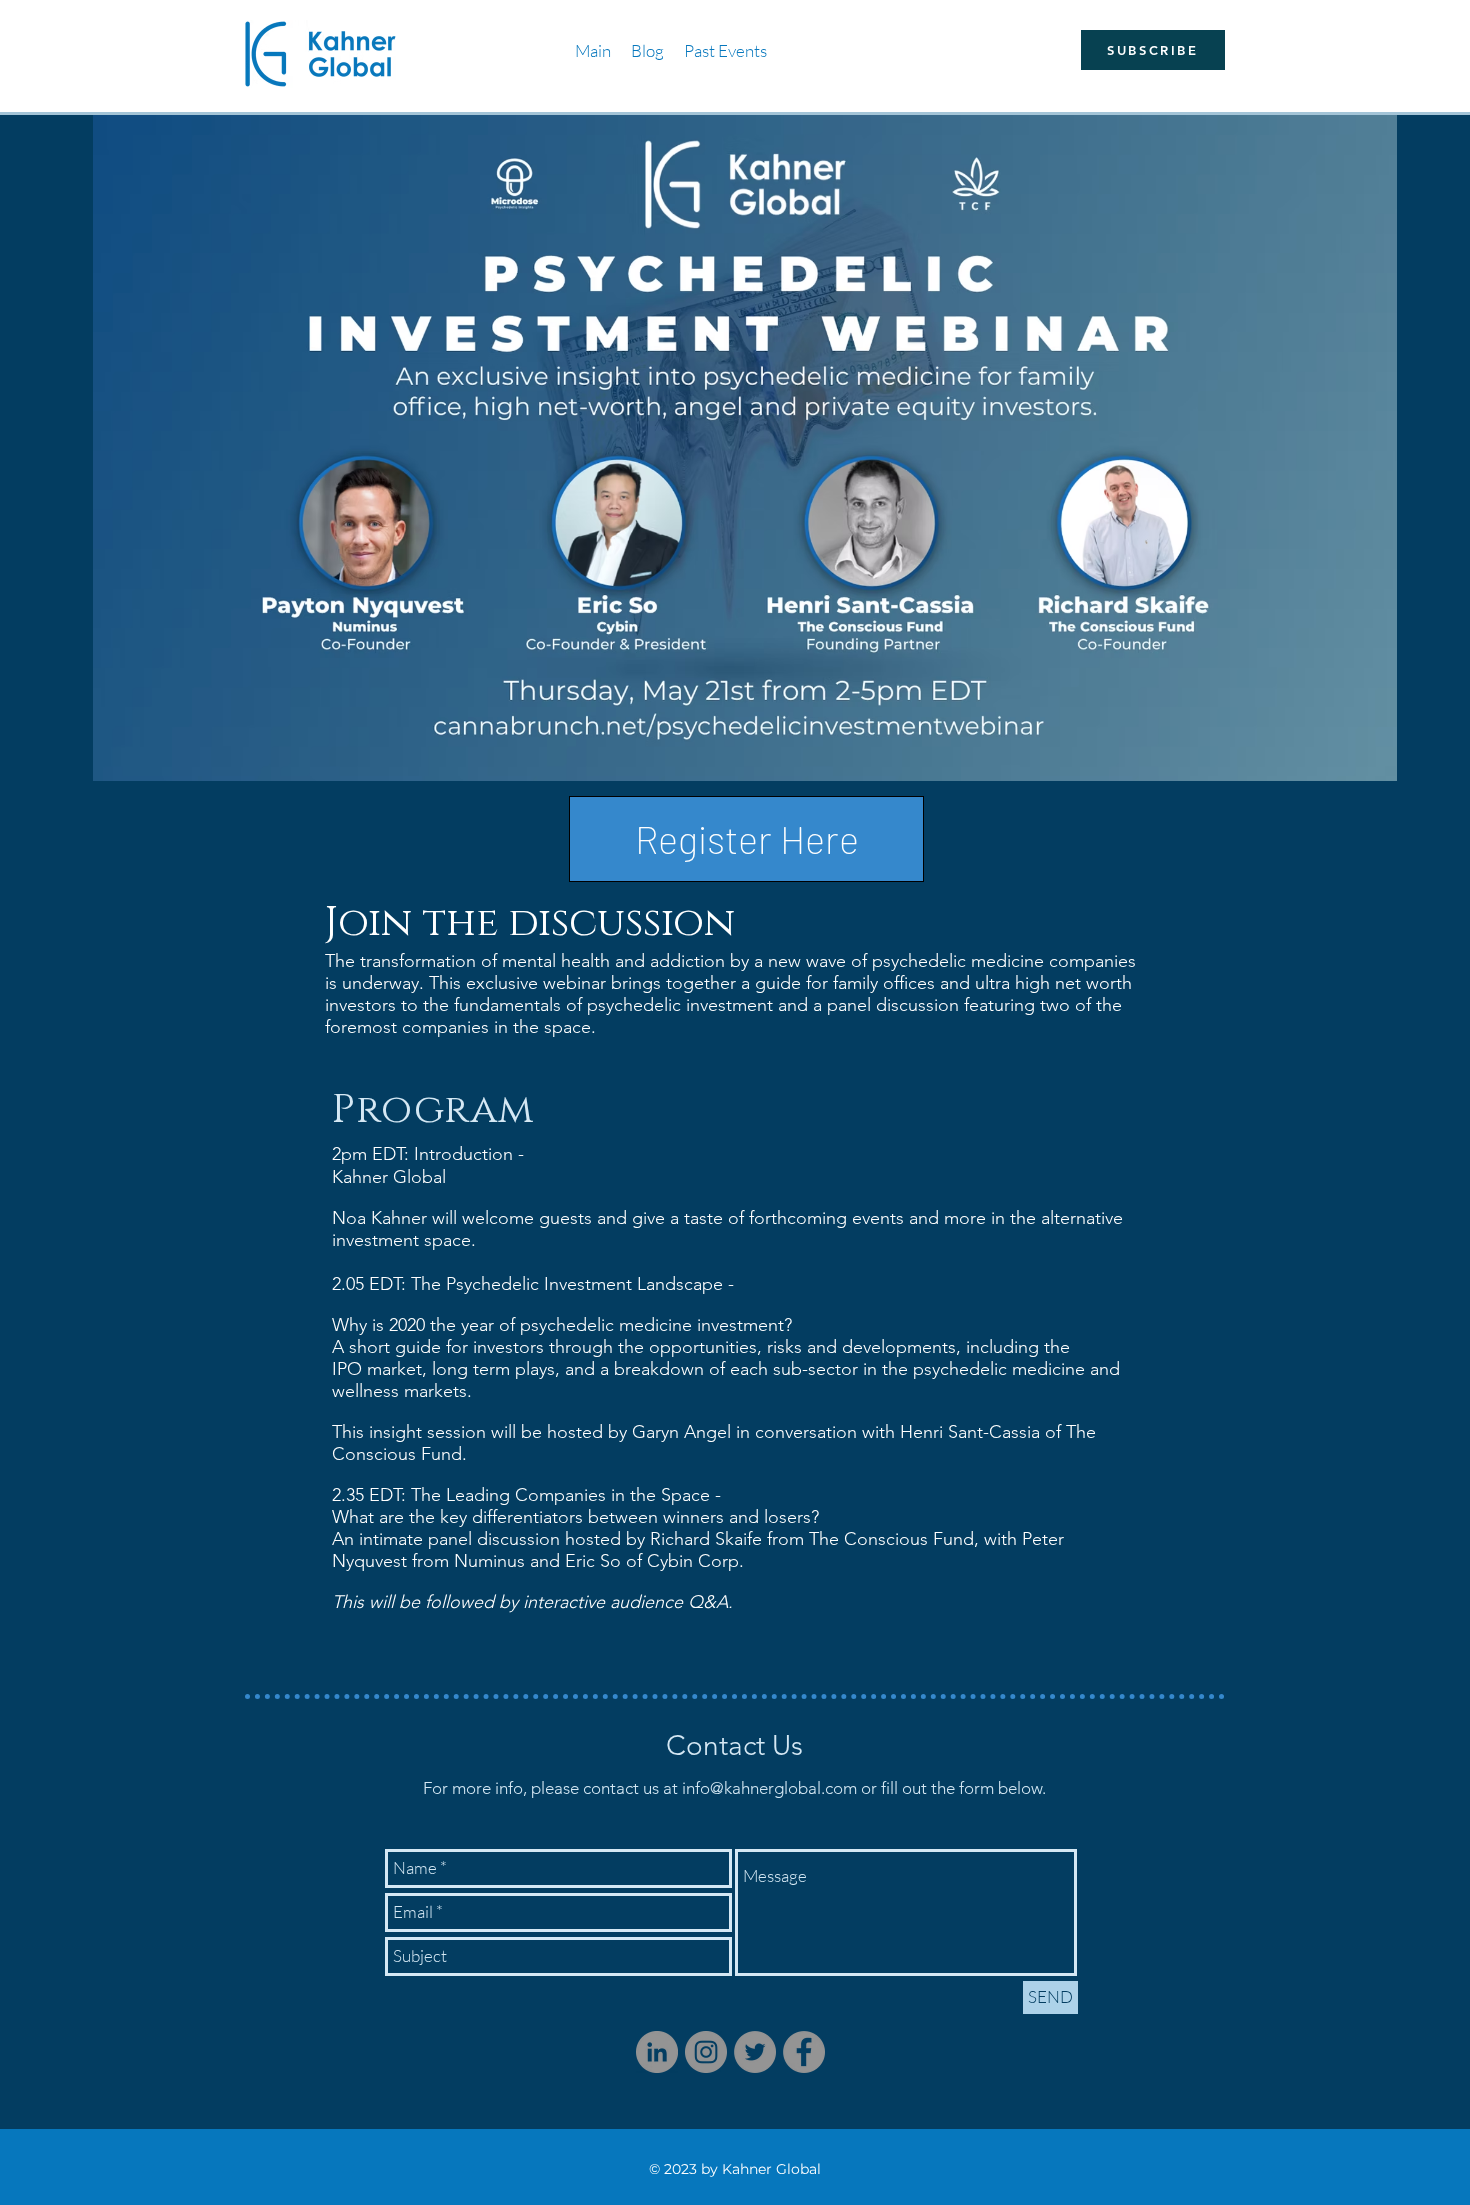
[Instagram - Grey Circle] (706, 2052)
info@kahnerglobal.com (769, 1788)
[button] (725, 50)
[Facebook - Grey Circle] (804, 2052)
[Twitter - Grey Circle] (755, 2052)
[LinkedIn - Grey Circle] (657, 2052)
